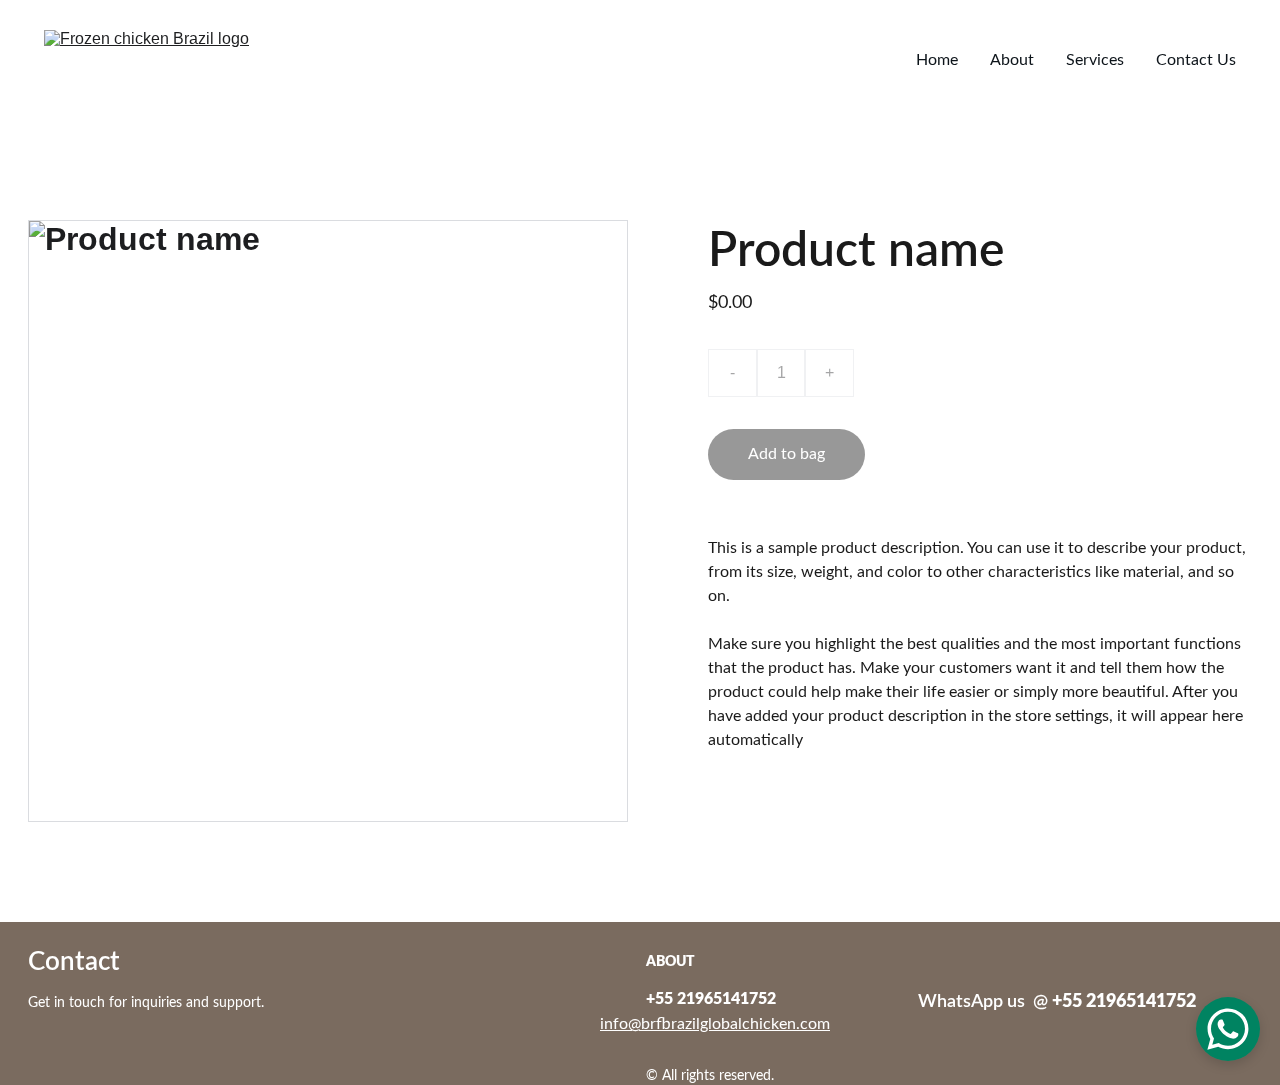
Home (937, 60)
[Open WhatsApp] (1228, 1029)
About (1012, 60)
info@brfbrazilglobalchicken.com (715, 1024)
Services (1095, 60)
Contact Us (1196, 60)
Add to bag (786, 454)
